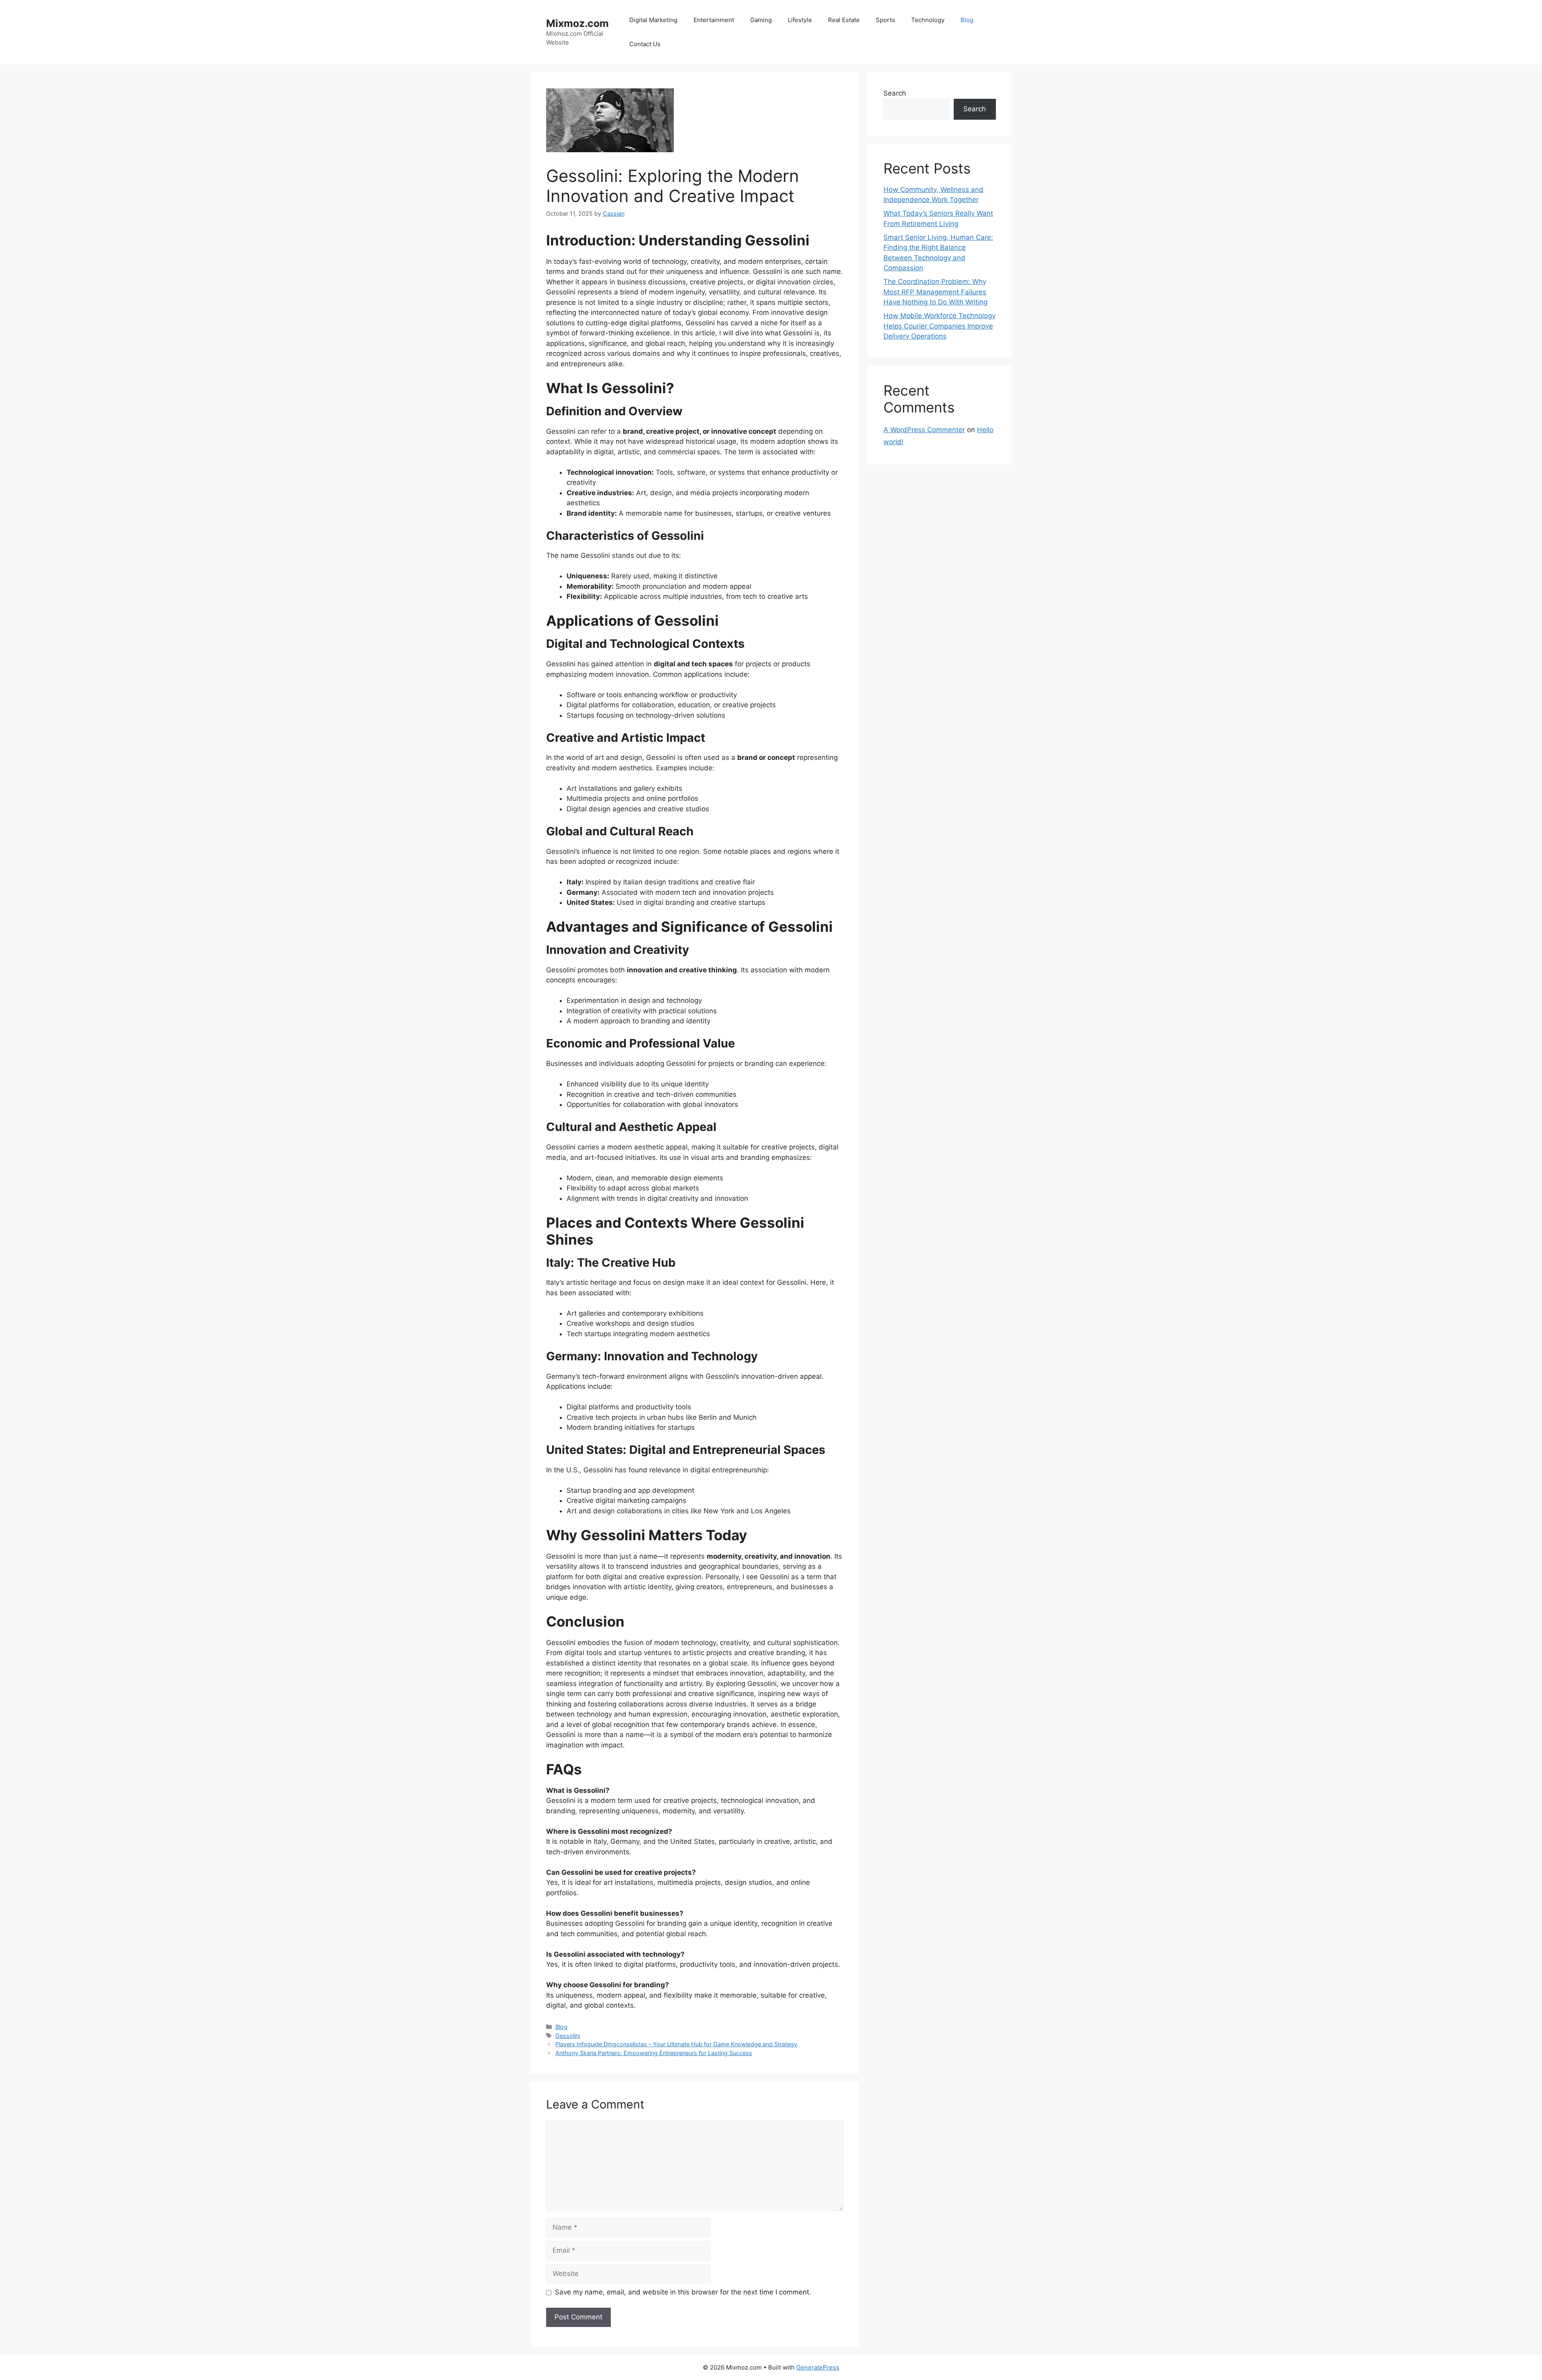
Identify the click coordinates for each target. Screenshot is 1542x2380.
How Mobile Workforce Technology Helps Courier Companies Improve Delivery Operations (939, 326)
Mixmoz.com (577, 23)
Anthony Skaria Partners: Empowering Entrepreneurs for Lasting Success (654, 2053)
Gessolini (568, 2036)
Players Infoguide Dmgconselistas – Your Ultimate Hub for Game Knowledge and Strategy (676, 2044)
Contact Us (645, 44)
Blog (967, 20)
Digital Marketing (653, 20)
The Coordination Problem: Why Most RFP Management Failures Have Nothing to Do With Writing (935, 292)
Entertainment (714, 20)
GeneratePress (818, 2367)
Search (895, 93)
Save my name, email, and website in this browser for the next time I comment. (683, 2292)
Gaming (761, 20)
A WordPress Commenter (924, 430)
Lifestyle (800, 20)
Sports (885, 20)
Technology (928, 20)
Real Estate (844, 20)
